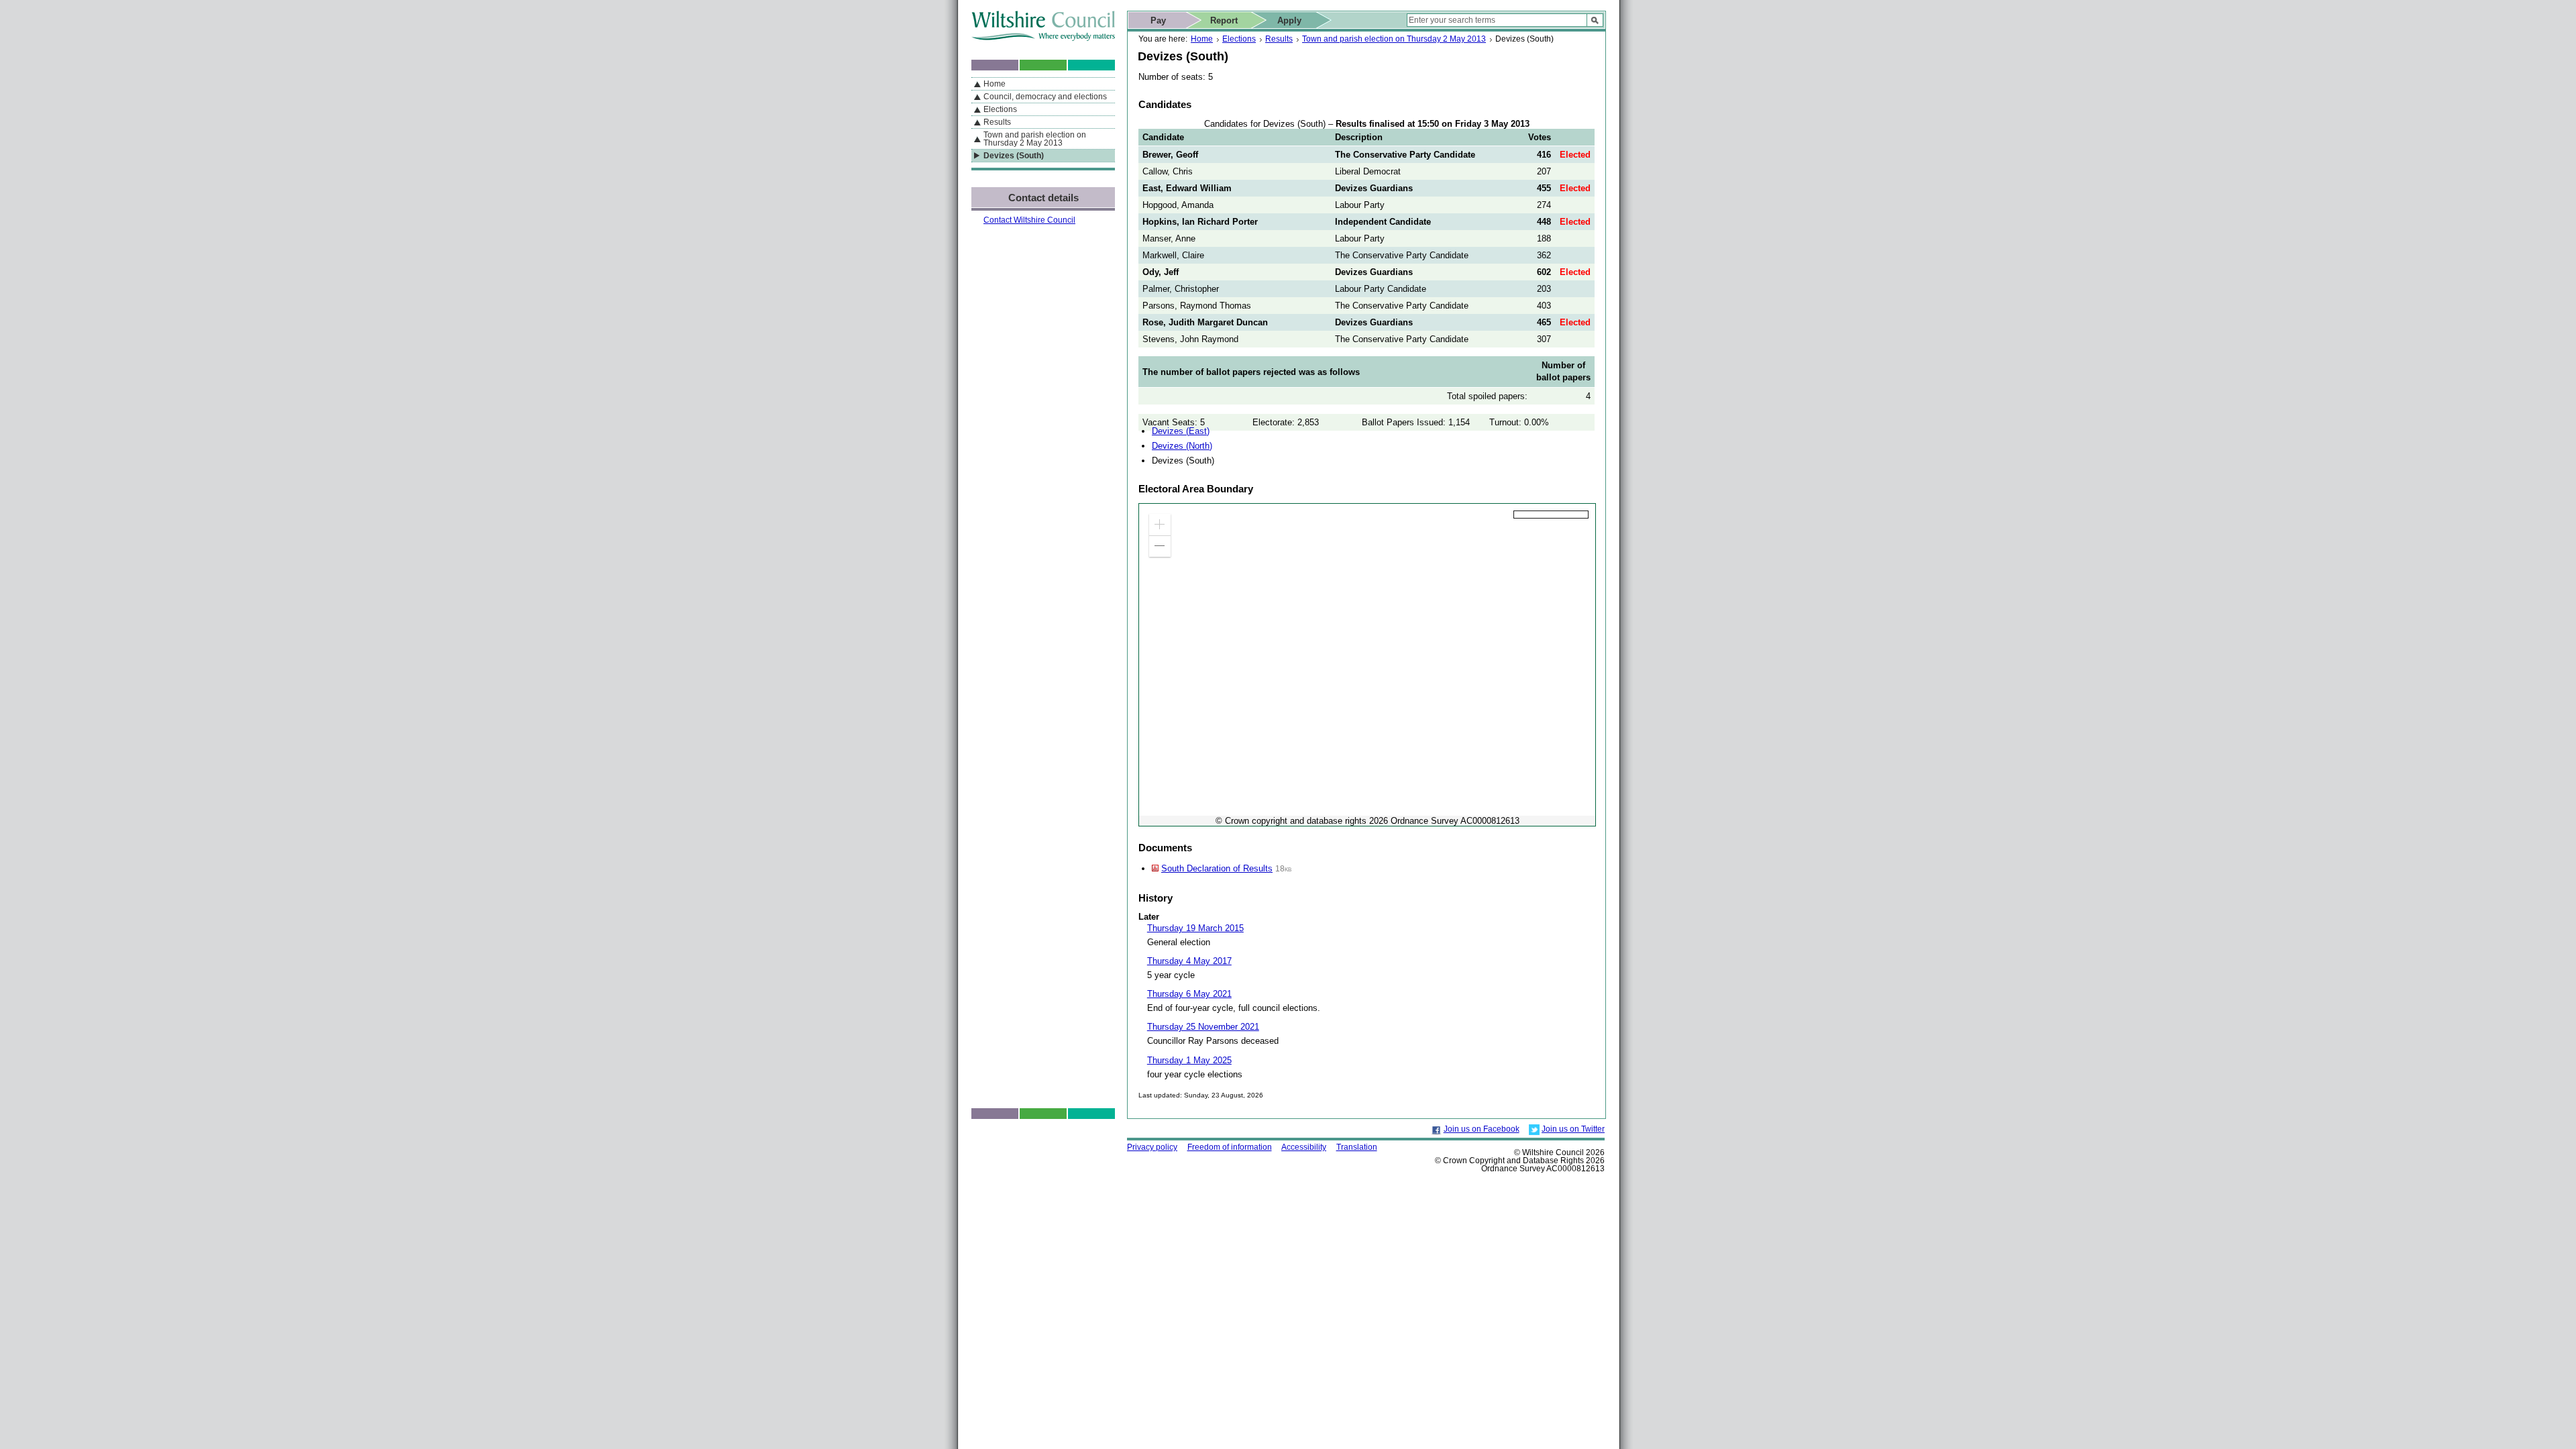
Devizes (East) (1181, 431)
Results (1279, 39)
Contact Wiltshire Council (1029, 220)
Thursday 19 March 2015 (1195, 928)
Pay (1158, 20)
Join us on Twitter (1573, 1129)
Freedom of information (1230, 1147)
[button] (1160, 525)
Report (1224, 20)
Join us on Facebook (1482, 1129)
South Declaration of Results (1217, 868)
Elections (1239, 39)
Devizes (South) (1014, 156)
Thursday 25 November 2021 (1203, 1027)
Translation (1357, 1147)
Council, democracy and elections (1045, 97)
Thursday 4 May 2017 (1189, 961)
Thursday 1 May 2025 (1189, 1060)
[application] (1367, 665)
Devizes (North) (1182, 446)
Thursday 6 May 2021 (1189, 994)
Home (1202, 39)
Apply (1289, 20)
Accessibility (1304, 1147)
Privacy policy (1152, 1147)
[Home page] (1043, 38)
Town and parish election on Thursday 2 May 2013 (1394, 39)
